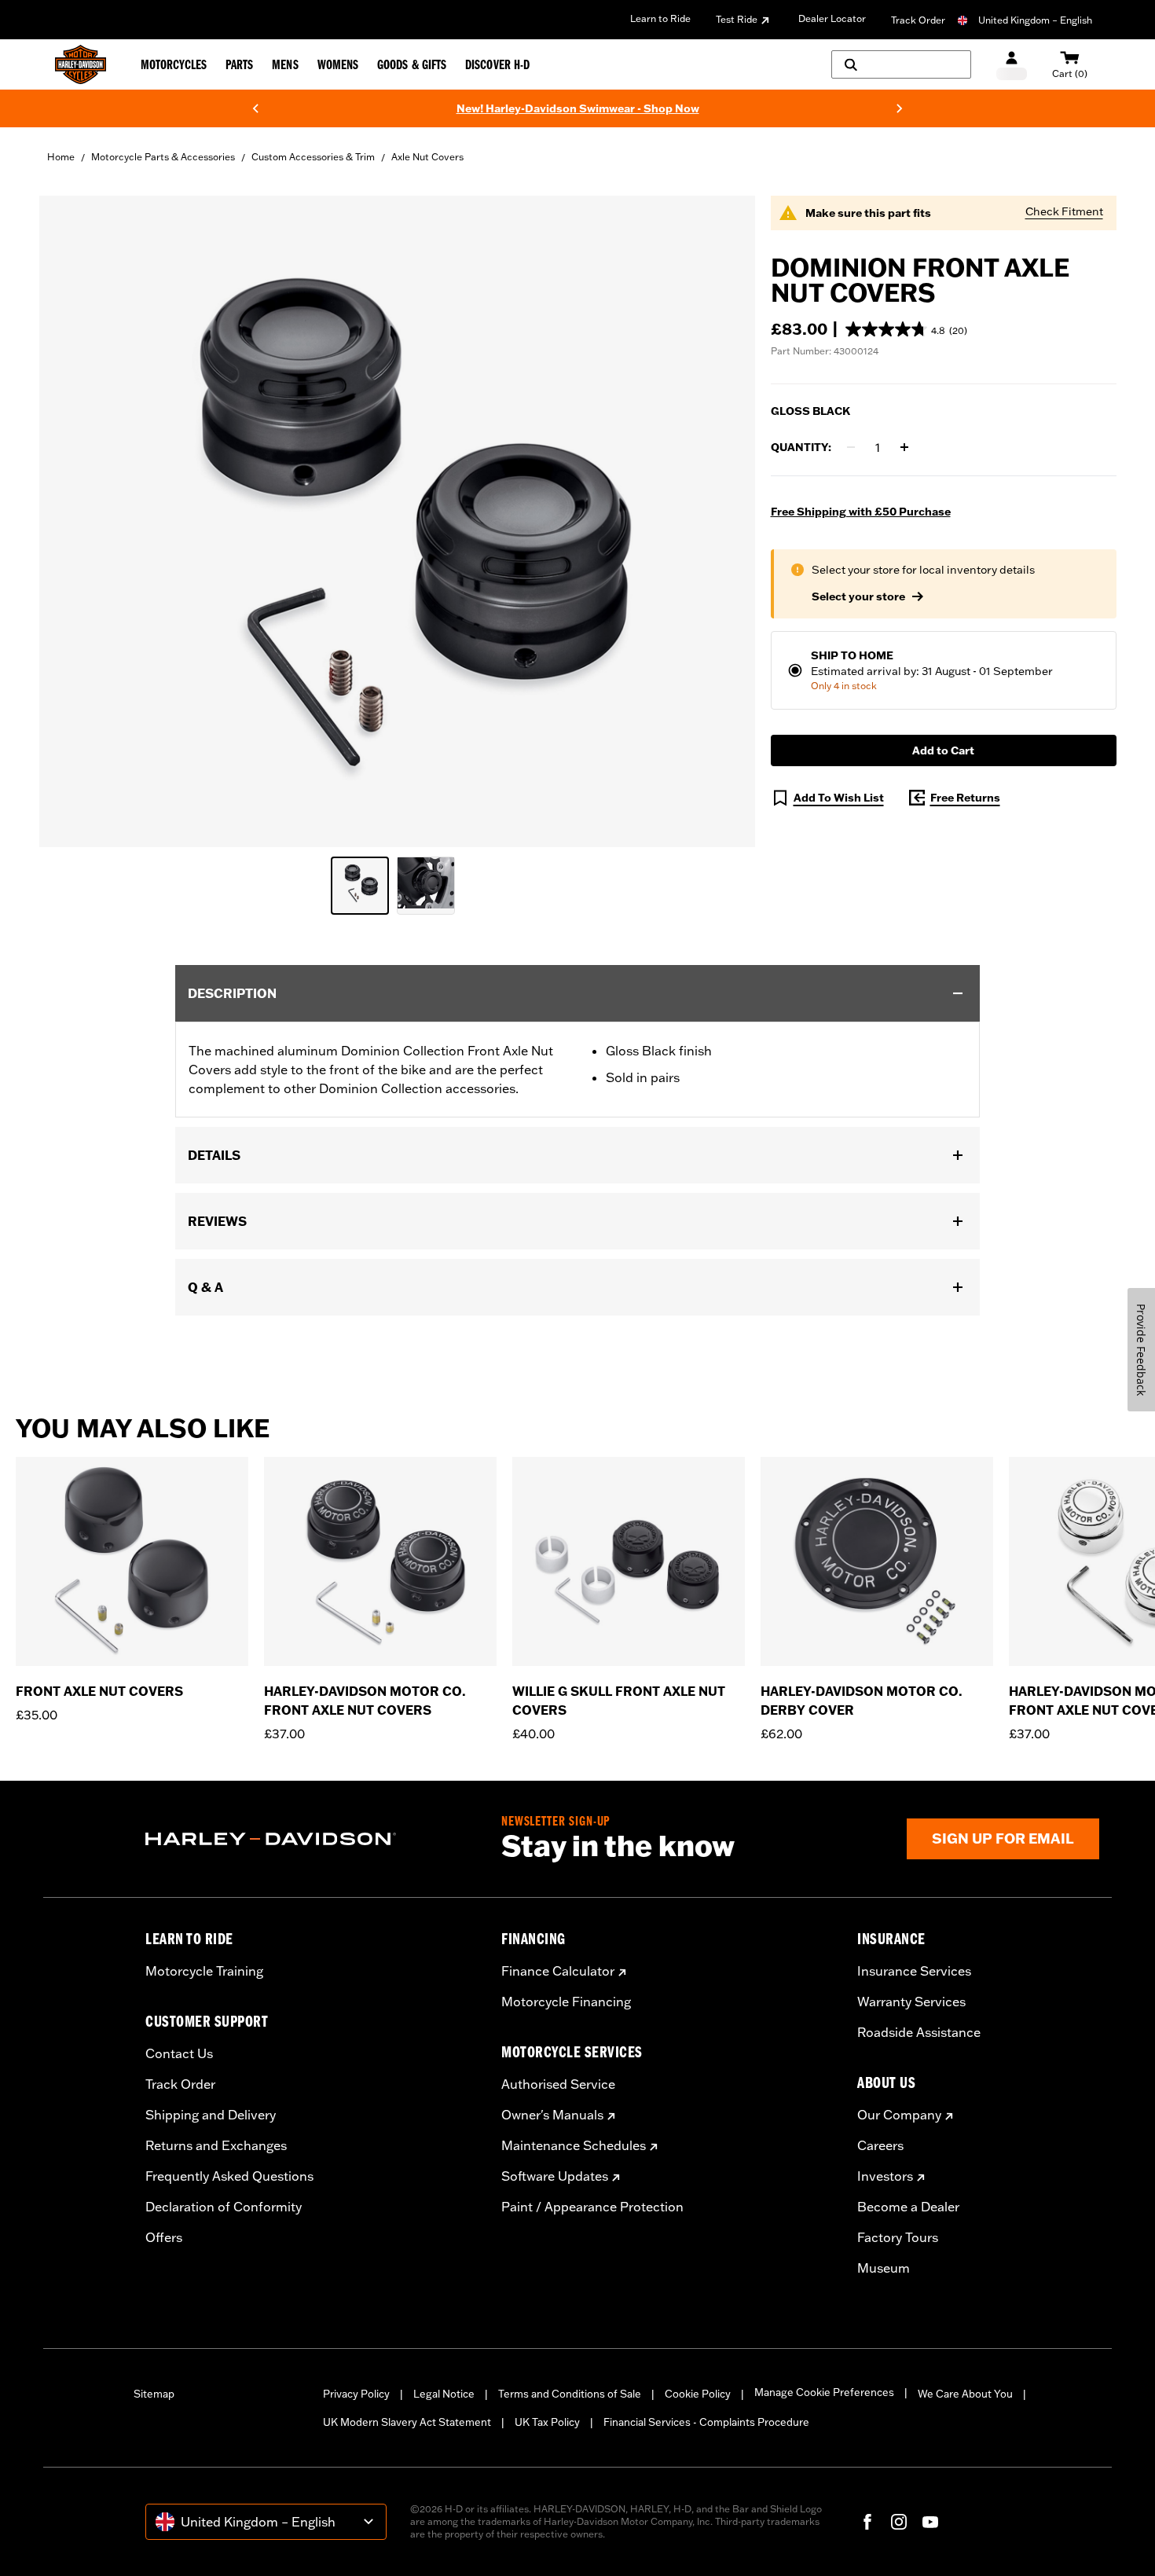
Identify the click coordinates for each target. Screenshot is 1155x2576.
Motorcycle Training (204, 1971)
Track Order (918, 20)
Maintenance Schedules (574, 2145)
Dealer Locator (832, 18)
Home (61, 157)
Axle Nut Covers (427, 157)
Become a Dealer (908, 2207)
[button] (906, 329)
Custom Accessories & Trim (313, 157)
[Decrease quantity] (851, 447)
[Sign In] (1012, 65)
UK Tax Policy (547, 2422)
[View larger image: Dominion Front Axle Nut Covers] (397, 519)
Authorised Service (558, 2084)
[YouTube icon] (930, 2522)
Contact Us (179, 2053)
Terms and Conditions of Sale (570, 2394)
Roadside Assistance (919, 2032)
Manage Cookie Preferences (824, 2392)
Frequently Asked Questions (229, 2176)
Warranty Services (911, 2002)
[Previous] (255, 108)
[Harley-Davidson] (312, 1839)
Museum (884, 2268)
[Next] (900, 108)
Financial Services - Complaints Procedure (706, 2422)
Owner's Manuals (552, 2115)
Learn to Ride (660, 18)
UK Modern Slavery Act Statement (407, 2422)
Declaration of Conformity (224, 2207)
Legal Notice (444, 2394)
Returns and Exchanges (216, 2145)
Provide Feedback (1141, 1350)
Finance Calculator (558, 1971)
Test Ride (737, 19)
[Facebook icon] (867, 2522)
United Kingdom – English (1035, 20)
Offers (164, 2237)
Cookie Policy (698, 2394)
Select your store (858, 596)
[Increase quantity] (904, 447)
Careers (880, 2145)
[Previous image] (71, 521)
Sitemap (154, 2394)
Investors (885, 2176)
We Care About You (965, 2394)
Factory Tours (898, 2237)
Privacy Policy (356, 2394)
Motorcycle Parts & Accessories (163, 157)
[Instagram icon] (899, 2522)
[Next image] (724, 521)
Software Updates (555, 2176)
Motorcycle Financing (566, 2002)
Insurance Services (914, 1971)
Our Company (899, 2115)
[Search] (901, 64)
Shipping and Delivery (211, 2115)
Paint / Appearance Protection (592, 2207)
